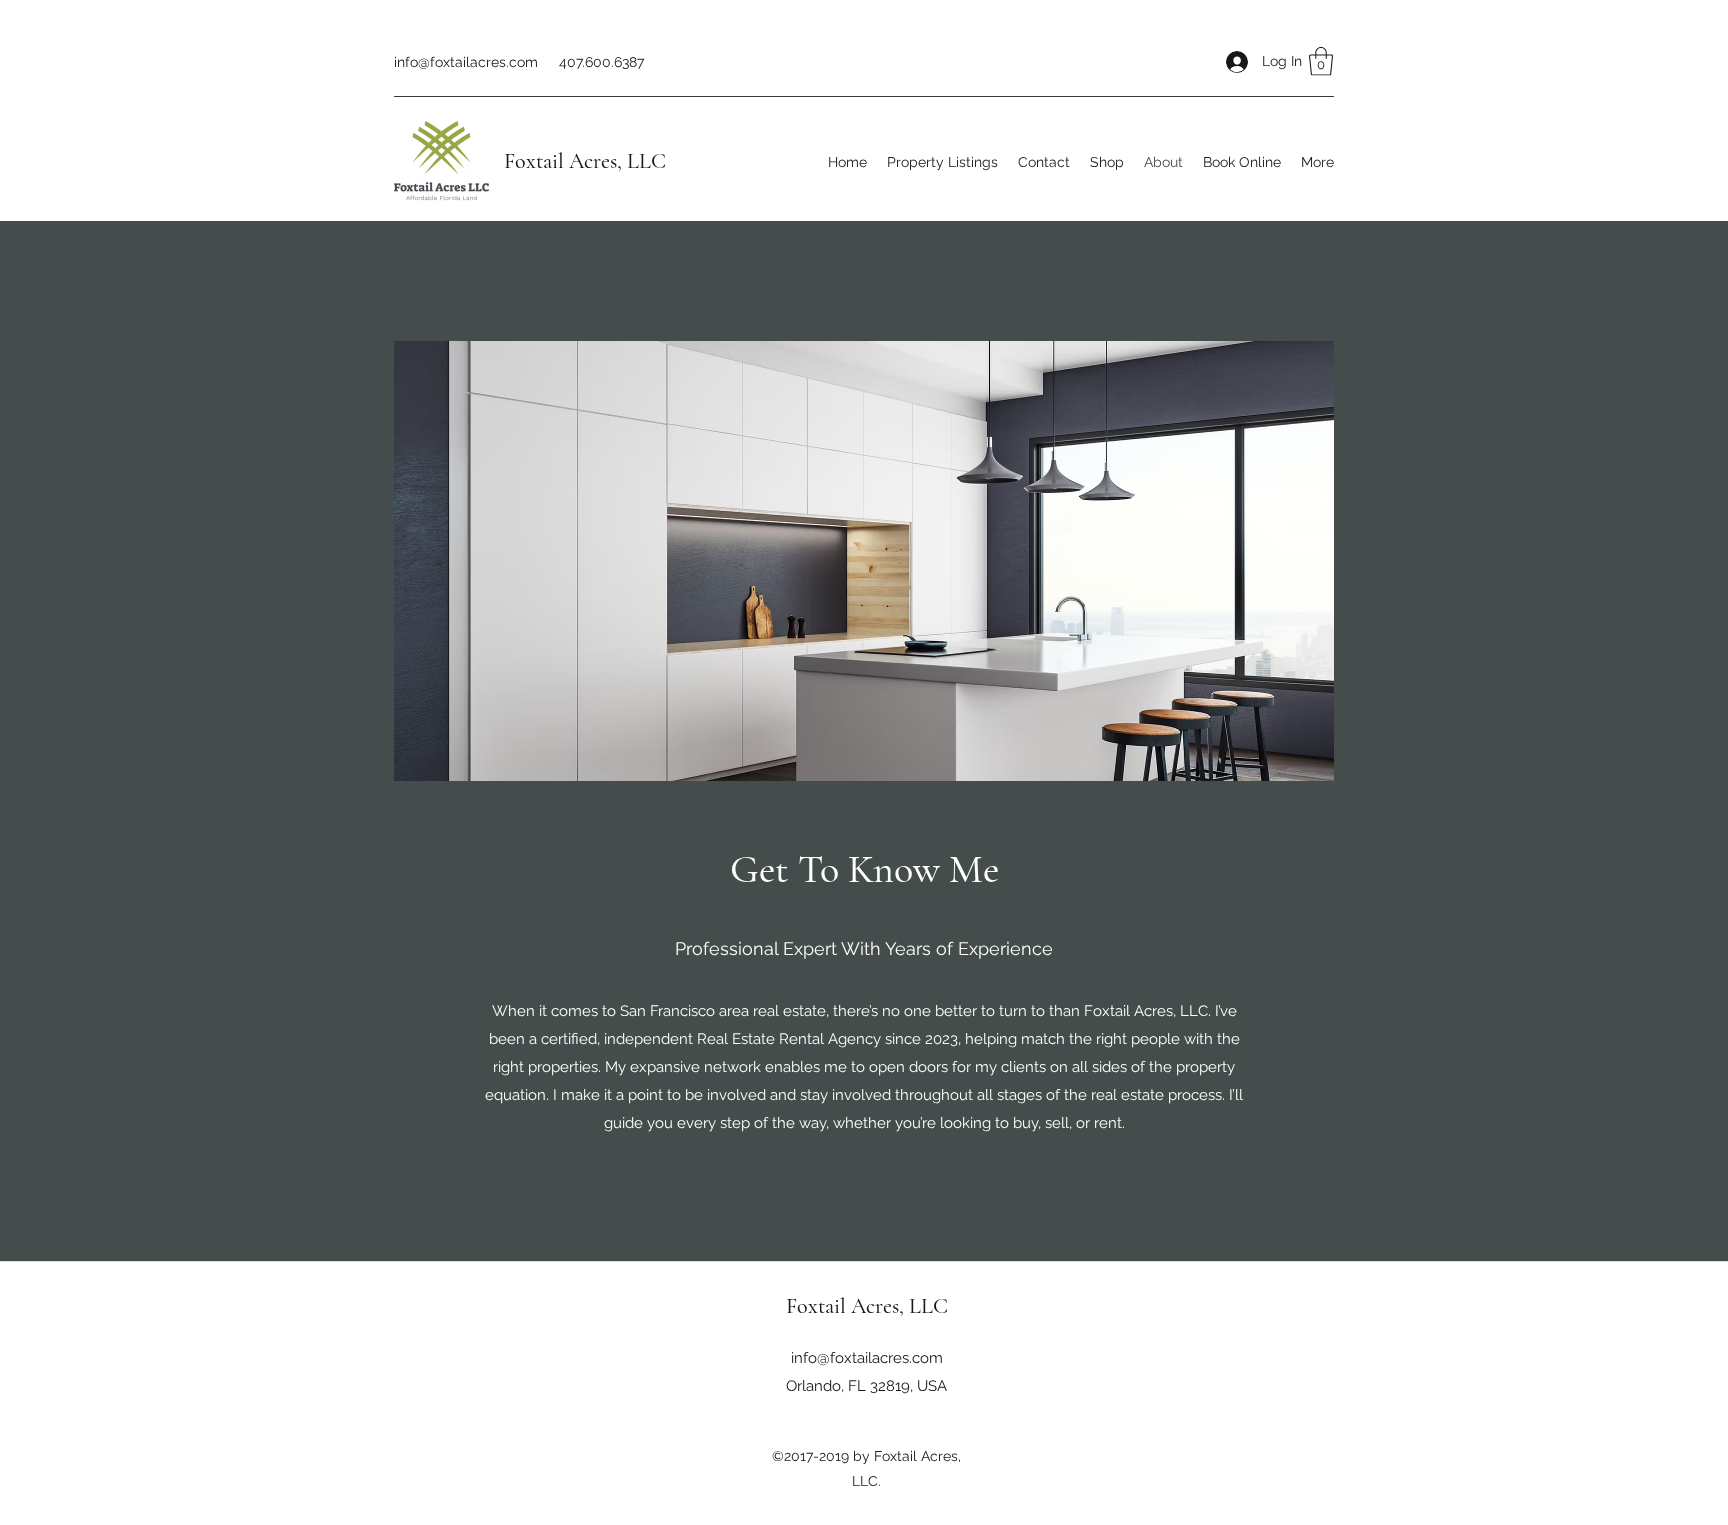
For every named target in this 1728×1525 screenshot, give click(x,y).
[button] (1321, 61)
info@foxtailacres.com (466, 62)
